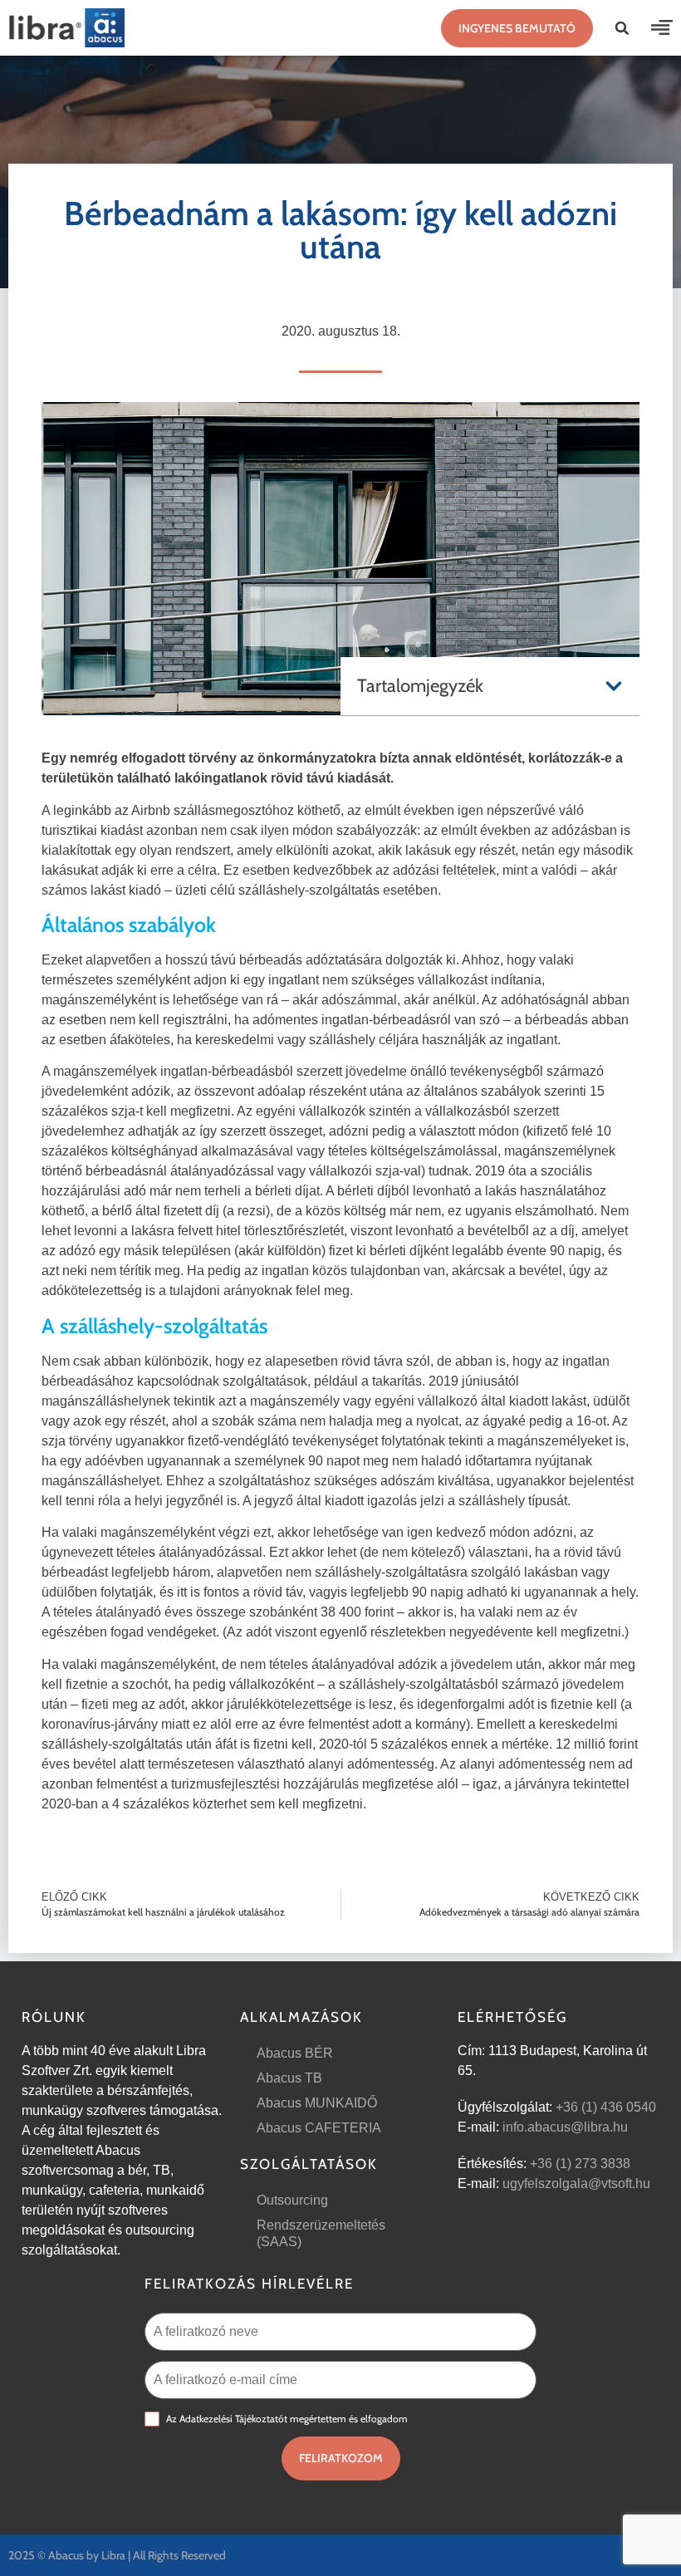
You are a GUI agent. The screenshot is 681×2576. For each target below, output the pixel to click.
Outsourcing (292, 2200)
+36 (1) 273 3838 (580, 2164)
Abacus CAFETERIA (319, 2128)
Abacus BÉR (295, 2053)
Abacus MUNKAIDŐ (317, 2103)
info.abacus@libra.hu (565, 2127)
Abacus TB (289, 2078)
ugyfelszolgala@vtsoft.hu (576, 2183)
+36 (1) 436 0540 (606, 2107)
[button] (622, 28)
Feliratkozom (341, 2458)
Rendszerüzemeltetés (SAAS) (321, 2233)
